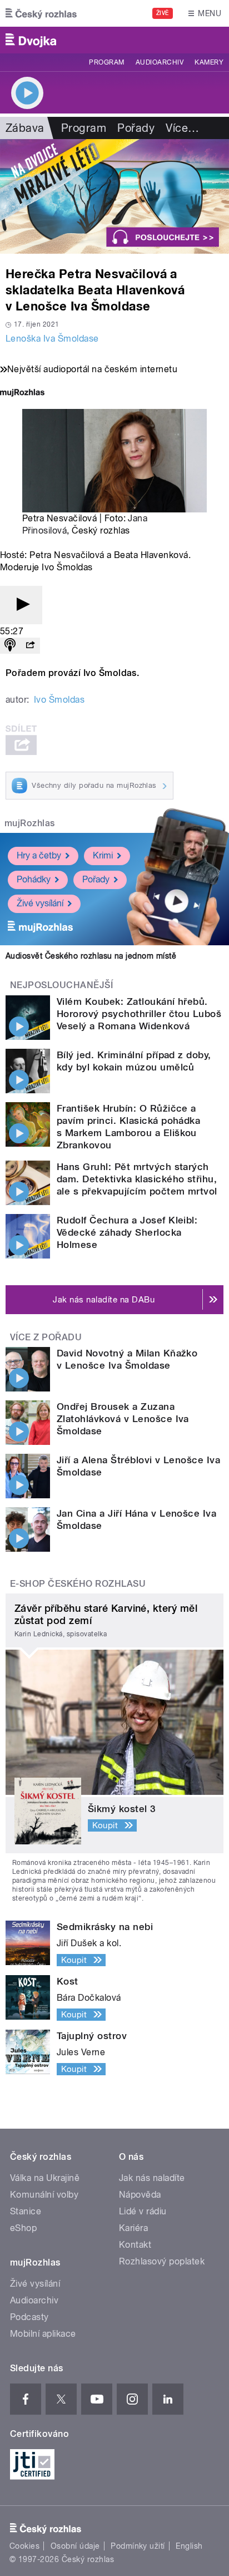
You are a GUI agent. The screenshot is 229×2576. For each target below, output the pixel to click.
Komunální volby (44, 2195)
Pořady (136, 128)
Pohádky (34, 879)
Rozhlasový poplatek (162, 2261)
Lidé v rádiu (143, 2211)
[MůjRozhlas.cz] (22, 394)
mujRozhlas (30, 823)
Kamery (209, 62)
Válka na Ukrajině (45, 2178)
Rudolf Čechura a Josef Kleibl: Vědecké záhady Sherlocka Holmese (127, 1232)
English (189, 2546)
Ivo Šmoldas (59, 700)
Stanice (26, 2211)
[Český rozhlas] (41, 13)
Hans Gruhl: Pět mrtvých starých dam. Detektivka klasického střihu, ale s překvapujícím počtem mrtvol (137, 1179)
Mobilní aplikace (43, 2334)
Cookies (24, 2546)
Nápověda (140, 2195)
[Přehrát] (21, 605)
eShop (23, 2228)
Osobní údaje (75, 2546)
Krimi (103, 855)
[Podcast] (10, 646)
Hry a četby (39, 855)
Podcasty (29, 2317)
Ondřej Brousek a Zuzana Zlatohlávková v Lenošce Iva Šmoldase (123, 1419)
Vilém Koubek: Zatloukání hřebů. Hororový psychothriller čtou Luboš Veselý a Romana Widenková (139, 1014)
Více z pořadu (46, 1337)
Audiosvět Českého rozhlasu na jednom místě (91, 956)
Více (182, 128)
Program (106, 62)
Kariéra (133, 2228)
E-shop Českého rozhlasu (78, 1584)
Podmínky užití (138, 2546)
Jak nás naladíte (152, 2178)
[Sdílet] (30, 646)
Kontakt (135, 2245)
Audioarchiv (160, 62)
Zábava (25, 128)
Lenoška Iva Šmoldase (52, 339)
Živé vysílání (40, 903)
